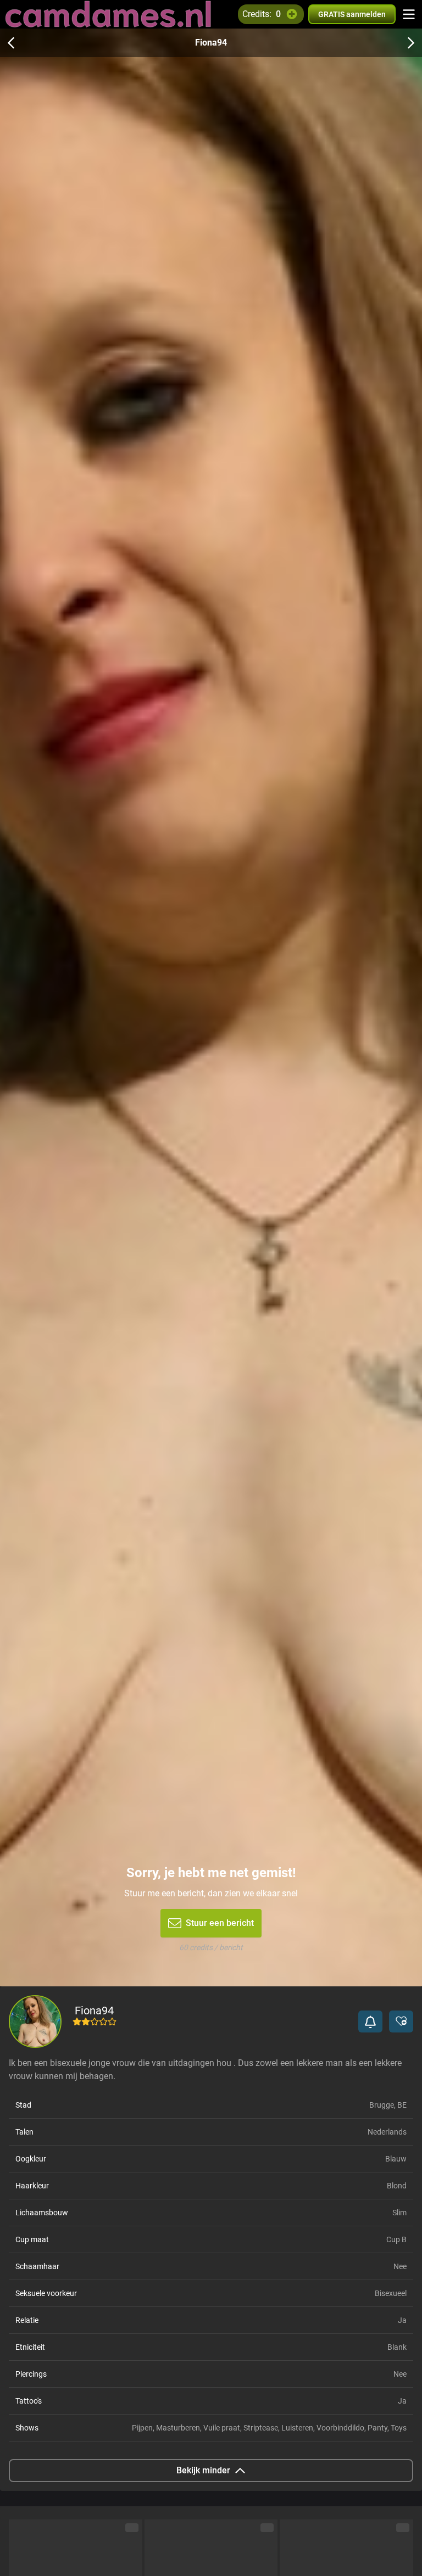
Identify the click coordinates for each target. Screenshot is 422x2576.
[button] (370, 2021)
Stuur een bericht (220, 1923)
